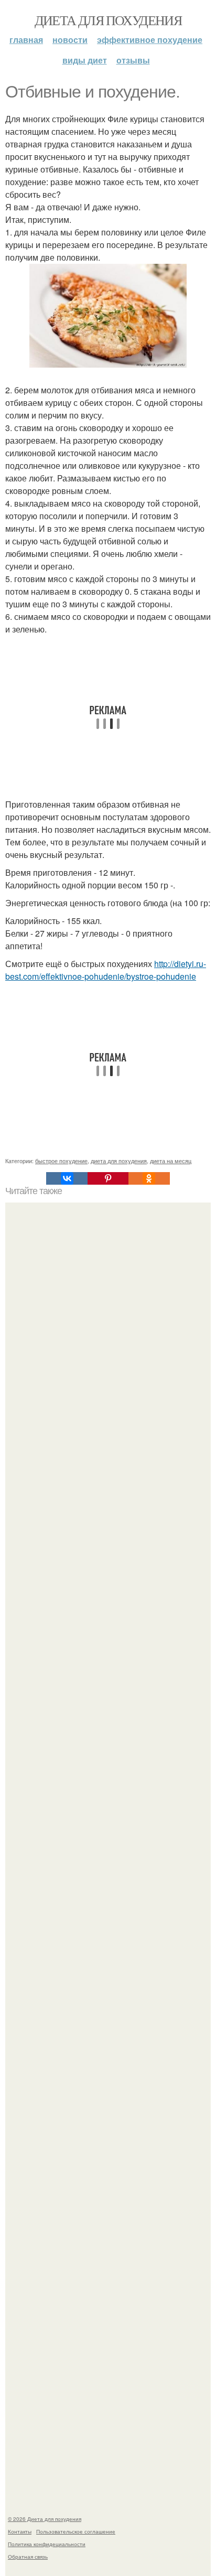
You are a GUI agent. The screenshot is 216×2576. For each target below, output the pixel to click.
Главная (26, 40)
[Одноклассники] (149, 1178)
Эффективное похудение (150, 40)
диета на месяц (171, 1161)
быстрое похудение (61, 1161)
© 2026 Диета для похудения (45, 2519)
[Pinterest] (108, 1178)
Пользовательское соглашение (76, 2531)
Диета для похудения (108, 20)
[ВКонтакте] (67, 1178)
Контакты (20, 2531)
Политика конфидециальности (47, 2544)
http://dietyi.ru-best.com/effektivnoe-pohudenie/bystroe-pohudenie (106, 970)
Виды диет (85, 60)
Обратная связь (28, 2557)
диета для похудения (119, 1161)
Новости (70, 40)
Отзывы (133, 60)
